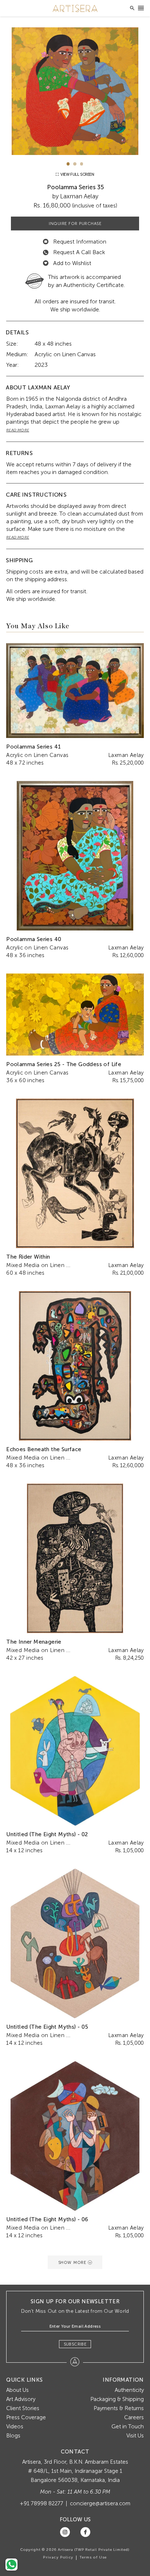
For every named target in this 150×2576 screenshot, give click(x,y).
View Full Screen (77, 174)
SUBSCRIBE (75, 2344)
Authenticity (129, 2390)
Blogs (13, 2436)
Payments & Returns (119, 2408)
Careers (134, 2417)
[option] (75, 91)
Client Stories (23, 2408)
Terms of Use (93, 2557)
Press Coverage (26, 2417)
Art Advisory (21, 2399)
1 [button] (68, 164)
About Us (17, 2390)
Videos (15, 2427)
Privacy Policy (58, 2557)
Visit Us (135, 2436)
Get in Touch (128, 2427)
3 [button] (82, 164)
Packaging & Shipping (117, 2399)
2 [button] (75, 164)
